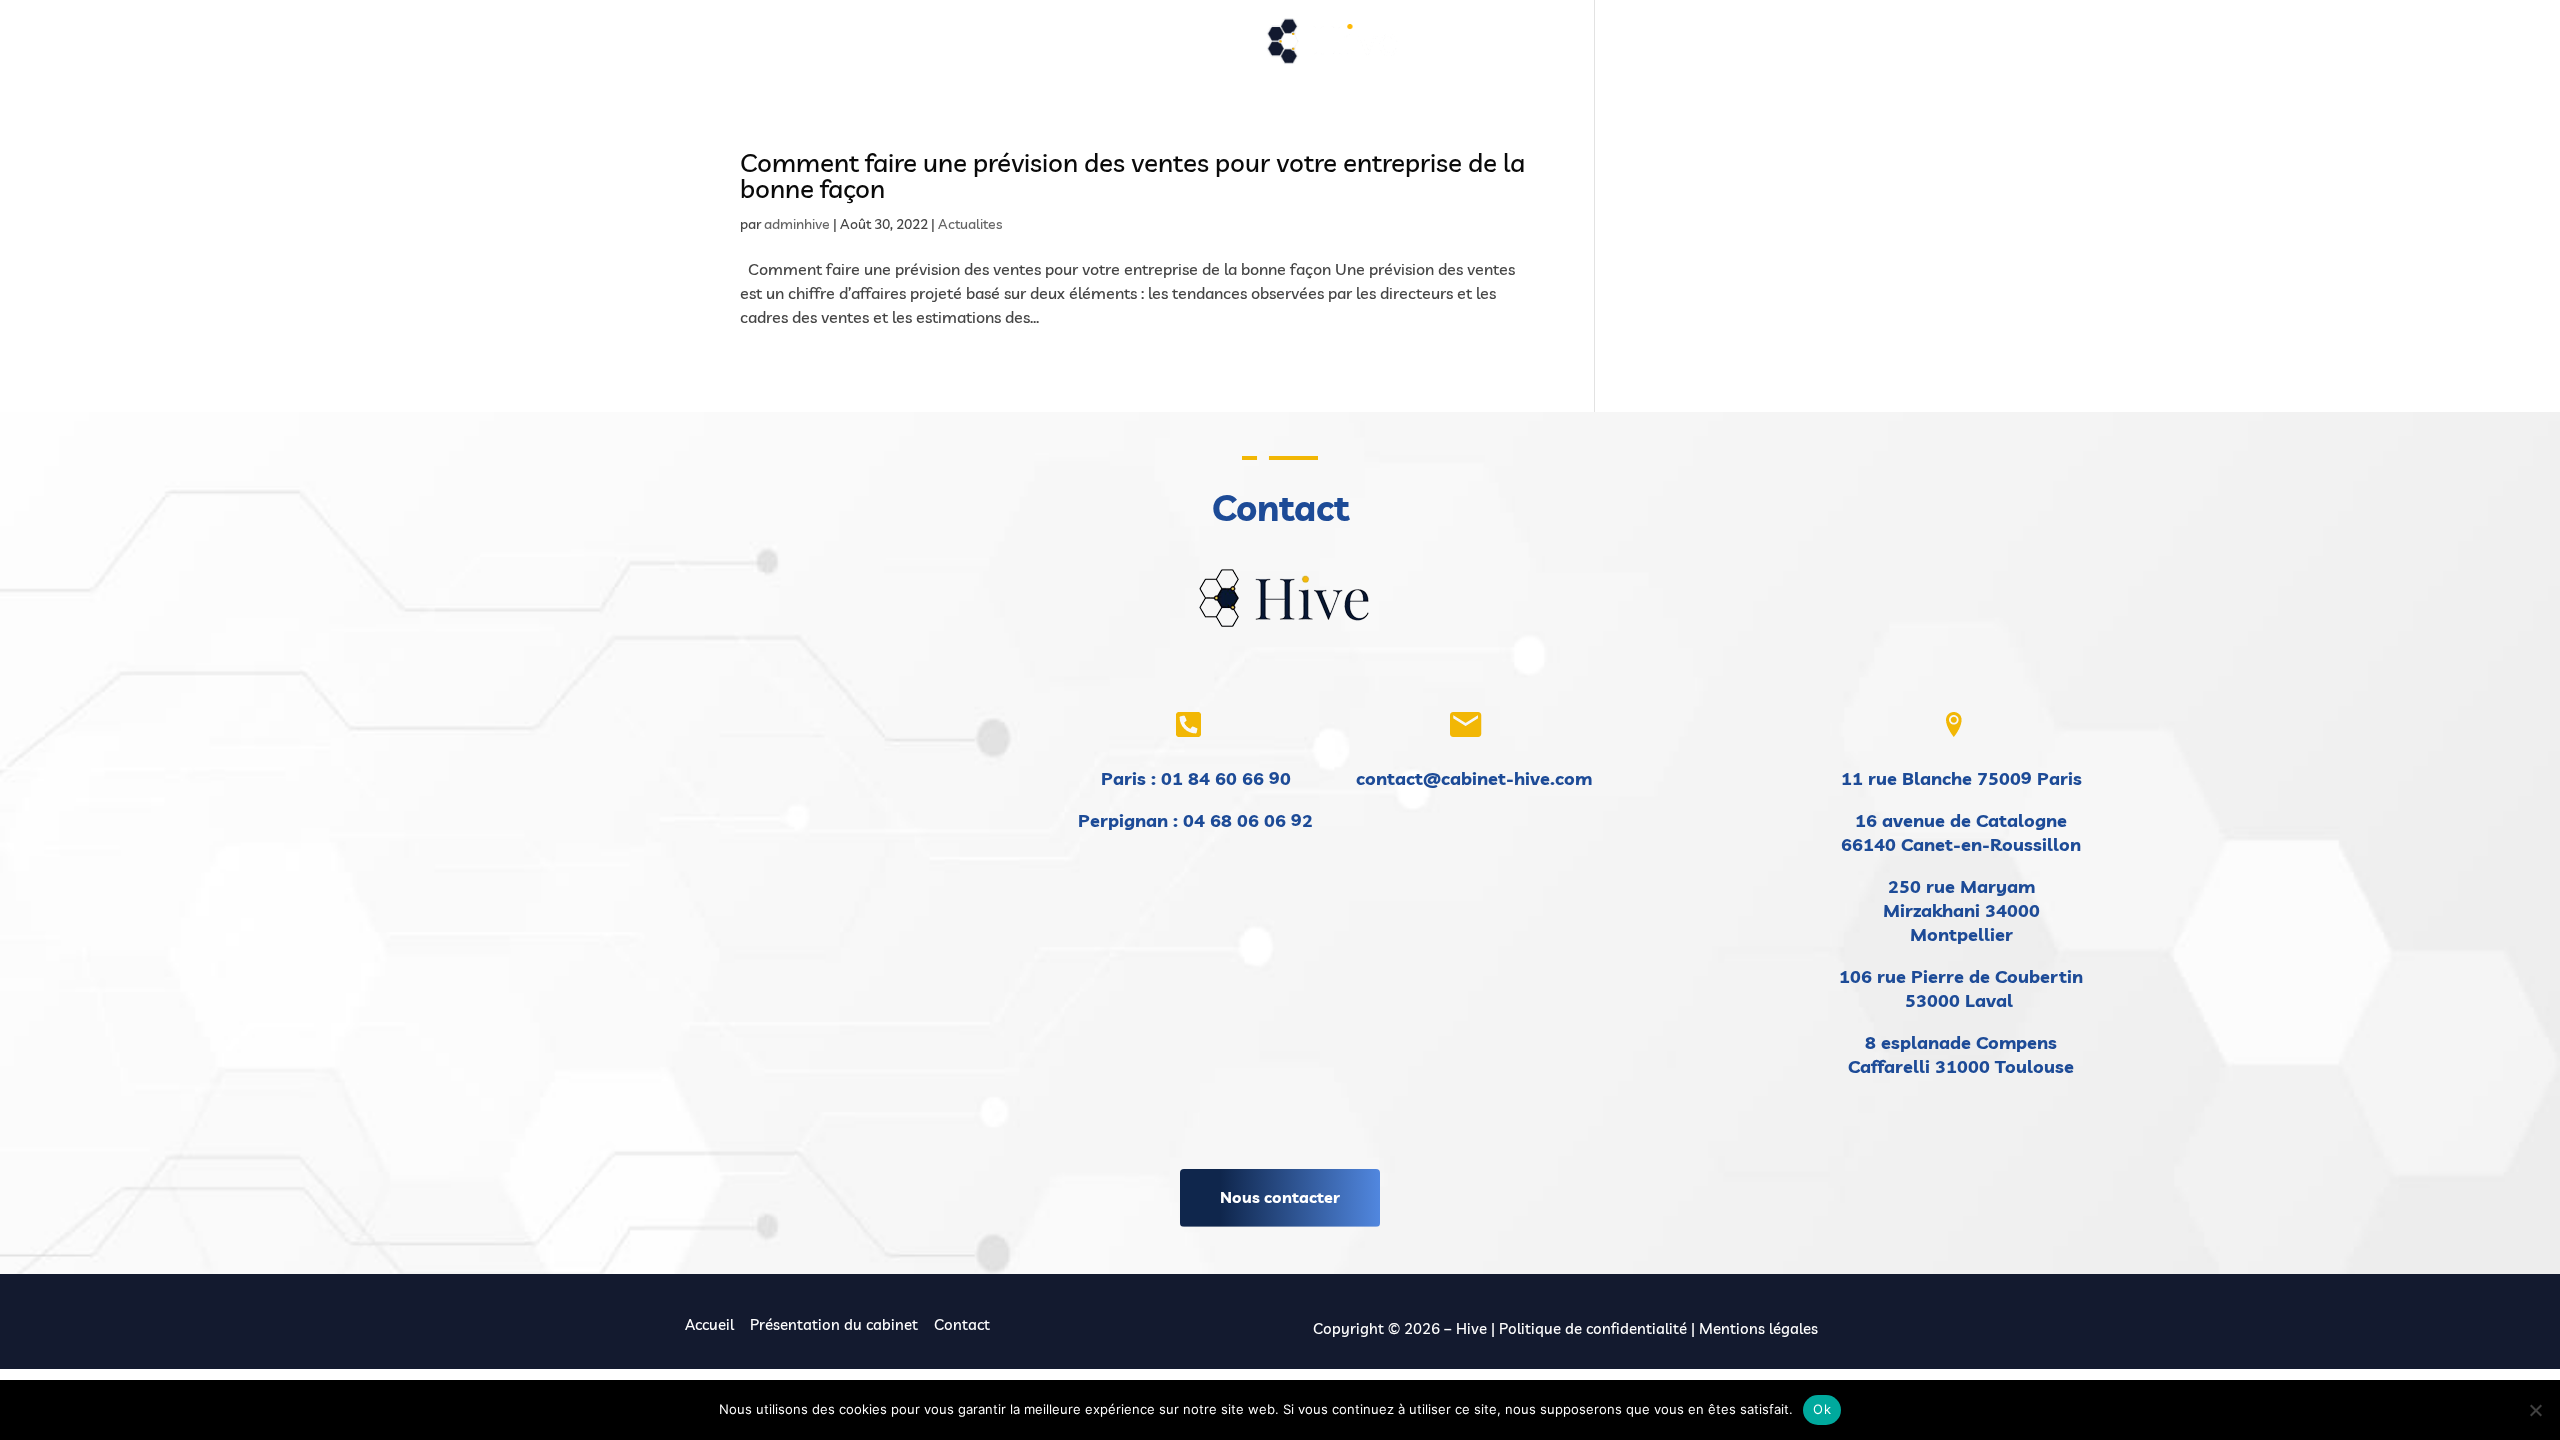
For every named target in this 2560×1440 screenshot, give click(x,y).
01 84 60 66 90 (1226, 778)
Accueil (742, 48)
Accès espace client (1776, 48)
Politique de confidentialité (1593, 1328)
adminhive (797, 224)
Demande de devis (1486, 48)
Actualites (970, 224)
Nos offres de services (1054, 48)
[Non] (2535, 1410)
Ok (1822, 1409)
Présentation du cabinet (873, 48)
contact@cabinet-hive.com (1474, 778)
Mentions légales (1758, 1328)
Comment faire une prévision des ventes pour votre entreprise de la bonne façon (1132, 175)
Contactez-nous (1630, 48)
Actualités (1207, 48)
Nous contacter (1280, 1197)
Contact (962, 1324)
